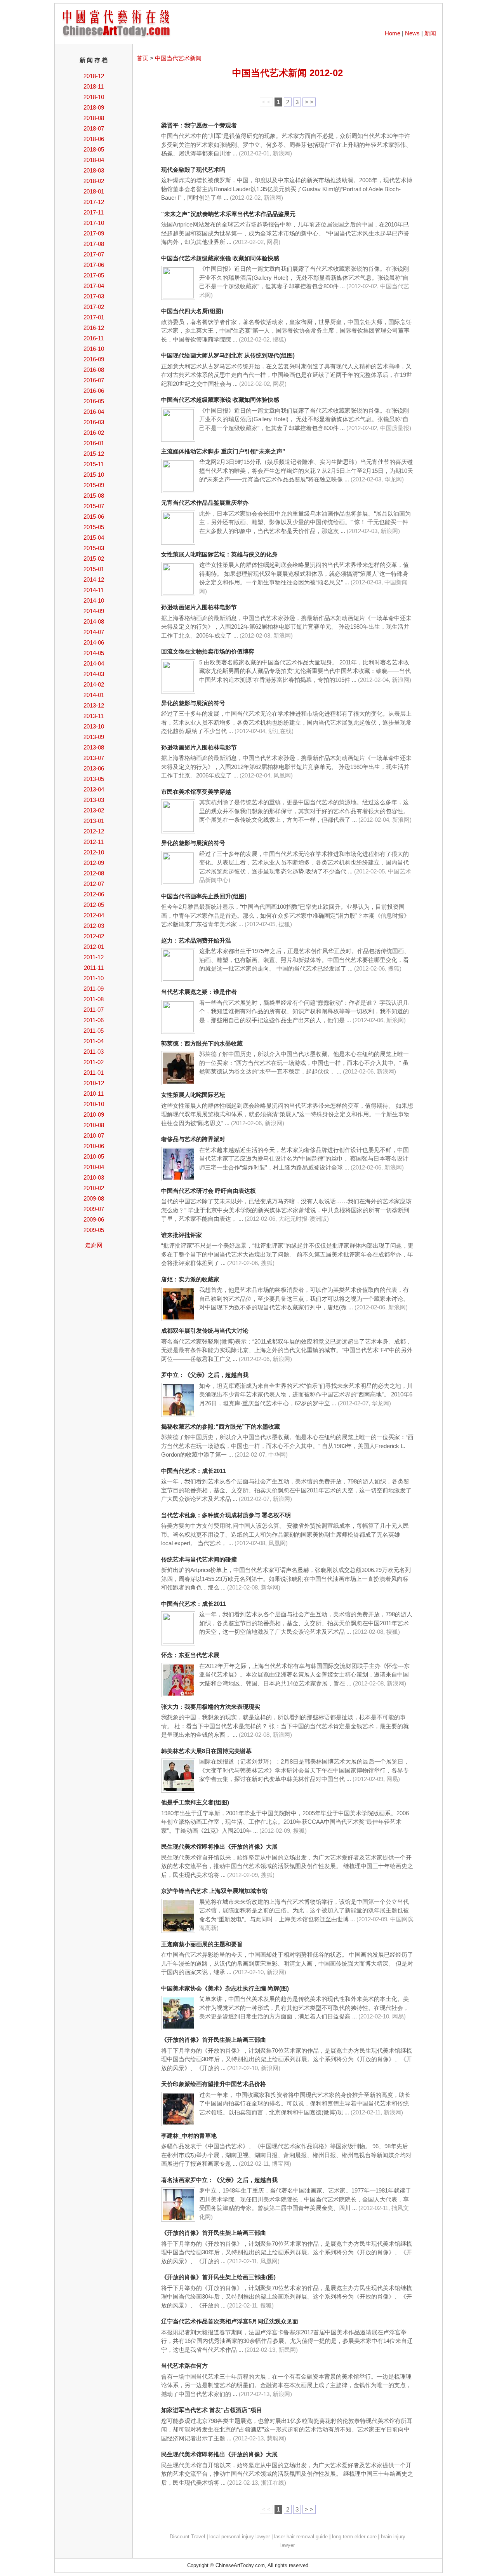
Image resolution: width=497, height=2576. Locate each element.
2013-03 (94, 800)
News (412, 33)
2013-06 (94, 768)
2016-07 (94, 380)
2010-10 (94, 1104)
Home (393, 33)
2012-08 (94, 873)
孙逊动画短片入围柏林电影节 (199, 607)
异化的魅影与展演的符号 (193, 703)
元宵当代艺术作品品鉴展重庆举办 (205, 503)
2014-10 (94, 600)
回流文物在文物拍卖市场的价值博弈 (208, 651)
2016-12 (94, 328)
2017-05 (94, 275)
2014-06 (94, 642)
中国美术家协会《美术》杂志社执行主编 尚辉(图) (225, 1988)
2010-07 (94, 1135)
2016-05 (94, 401)
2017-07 (94, 254)
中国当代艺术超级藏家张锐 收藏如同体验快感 (220, 258)
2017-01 (94, 317)
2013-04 (94, 789)
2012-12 (94, 831)
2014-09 (94, 611)
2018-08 (94, 118)
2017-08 (94, 244)
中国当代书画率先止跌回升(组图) (204, 896)
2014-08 (94, 621)
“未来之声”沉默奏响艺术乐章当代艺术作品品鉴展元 (228, 214)
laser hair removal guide (301, 2537)
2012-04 (94, 915)
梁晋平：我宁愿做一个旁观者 (199, 125)
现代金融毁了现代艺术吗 (193, 170)
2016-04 (94, 412)
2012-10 (94, 852)
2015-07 (94, 506)
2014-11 (94, 590)
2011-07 (94, 1010)
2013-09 (94, 737)
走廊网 (94, 1245)
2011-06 (94, 1020)
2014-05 (94, 653)
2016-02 (94, 433)
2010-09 (94, 1115)
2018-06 (94, 139)
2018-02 (94, 181)
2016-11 (94, 338)
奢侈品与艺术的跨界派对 (193, 1139)
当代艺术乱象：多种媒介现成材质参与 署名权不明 (226, 1515)
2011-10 (94, 978)
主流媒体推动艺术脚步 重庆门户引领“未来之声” (223, 451)
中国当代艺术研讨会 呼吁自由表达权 (209, 1191)
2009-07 (94, 1209)
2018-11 (94, 86)
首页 (142, 58)
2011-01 (94, 1073)
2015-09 (94, 485)
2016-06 (94, 391)
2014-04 (94, 663)
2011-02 (94, 1062)
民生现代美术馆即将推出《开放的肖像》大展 (219, 1847)
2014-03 (94, 674)
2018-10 (94, 97)
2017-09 (94, 233)
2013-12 (94, 705)
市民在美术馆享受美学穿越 (196, 792)
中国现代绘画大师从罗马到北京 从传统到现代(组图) (228, 355)
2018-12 (94, 76)
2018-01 (94, 191)
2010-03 (94, 1177)
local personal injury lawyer (240, 2537)
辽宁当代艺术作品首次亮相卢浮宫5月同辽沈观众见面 (230, 2321)
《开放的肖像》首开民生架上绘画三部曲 (214, 2040)
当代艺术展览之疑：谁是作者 (199, 992)
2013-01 (94, 821)
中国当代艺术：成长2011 (194, 1471)
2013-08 (94, 747)
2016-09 (94, 359)
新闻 (430, 33)
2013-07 (94, 758)
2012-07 (94, 884)
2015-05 (94, 527)
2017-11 (94, 212)
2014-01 (94, 695)
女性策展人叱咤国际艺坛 (193, 1095)
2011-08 (94, 999)
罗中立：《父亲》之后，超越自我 (205, 1375)
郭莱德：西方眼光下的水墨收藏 (202, 1043)
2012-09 (94, 863)
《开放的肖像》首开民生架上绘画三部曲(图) (218, 2277)
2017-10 (94, 223)
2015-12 (94, 454)
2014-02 (94, 684)
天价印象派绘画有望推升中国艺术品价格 (214, 2084)
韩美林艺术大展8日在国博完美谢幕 (206, 1751)
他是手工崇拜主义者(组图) (195, 1802)
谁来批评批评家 (182, 1235)
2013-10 (94, 726)
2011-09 (94, 989)
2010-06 (94, 1146)
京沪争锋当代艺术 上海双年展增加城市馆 (214, 1891)
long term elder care (354, 2537)
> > (309, 102)
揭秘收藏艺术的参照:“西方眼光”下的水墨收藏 (221, 1427)
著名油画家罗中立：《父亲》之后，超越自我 (219, 2180)
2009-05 (94, 1230)
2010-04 (94, 1167)
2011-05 (94, 1031)
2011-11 (94, 968)
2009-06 (94, 1219)
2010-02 (94, 1188)
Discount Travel (187, 2537)
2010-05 (94, 1156)
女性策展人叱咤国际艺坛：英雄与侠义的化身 (219, 554)
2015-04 (94, 538)
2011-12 (94, 957)
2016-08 (94, 370)
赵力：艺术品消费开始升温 (196, 940)
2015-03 (94, 548)
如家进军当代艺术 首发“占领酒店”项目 (212, 2410)
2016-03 (94, 422)
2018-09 (94, 107)
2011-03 (94, 1052)
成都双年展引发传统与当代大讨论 (205, 1331)
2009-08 (94, 1198)
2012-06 (94, 894)
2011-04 (94, 1041)
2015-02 (94, 559)
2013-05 (94, 779)
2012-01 (94, 947)
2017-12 (94, 202)
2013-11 (94, 716)
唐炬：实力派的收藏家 (190, 1279)
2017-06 (94, 265)
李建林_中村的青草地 (189, 2136)
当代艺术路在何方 (184, 2366)
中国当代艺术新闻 (178, 58)
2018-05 (94, 149)
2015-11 (94, 464)
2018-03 (94, 170)
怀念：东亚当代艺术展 (190, 1655)
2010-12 (94, 1083)
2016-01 (94, 443)
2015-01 (94, 569)
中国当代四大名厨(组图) (192, 311)
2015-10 (94, 475)
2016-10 (94, 349)
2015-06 (94, 517)
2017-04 (94, 286)
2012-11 (94, 842)
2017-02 (94, 307)
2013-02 (94, 810)
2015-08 (94, 496)
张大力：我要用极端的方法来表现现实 (211, 1707)
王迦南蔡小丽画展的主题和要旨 (202, 1944)
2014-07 (94, 632)
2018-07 (94, 128)
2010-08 (94, 1125)
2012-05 (94, 905)
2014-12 (94, 580)
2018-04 (94, 160)
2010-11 (94, 1094)
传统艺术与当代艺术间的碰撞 (199, 1559)
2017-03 (94, 296)
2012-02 (94, 936)
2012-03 (94, 926)
